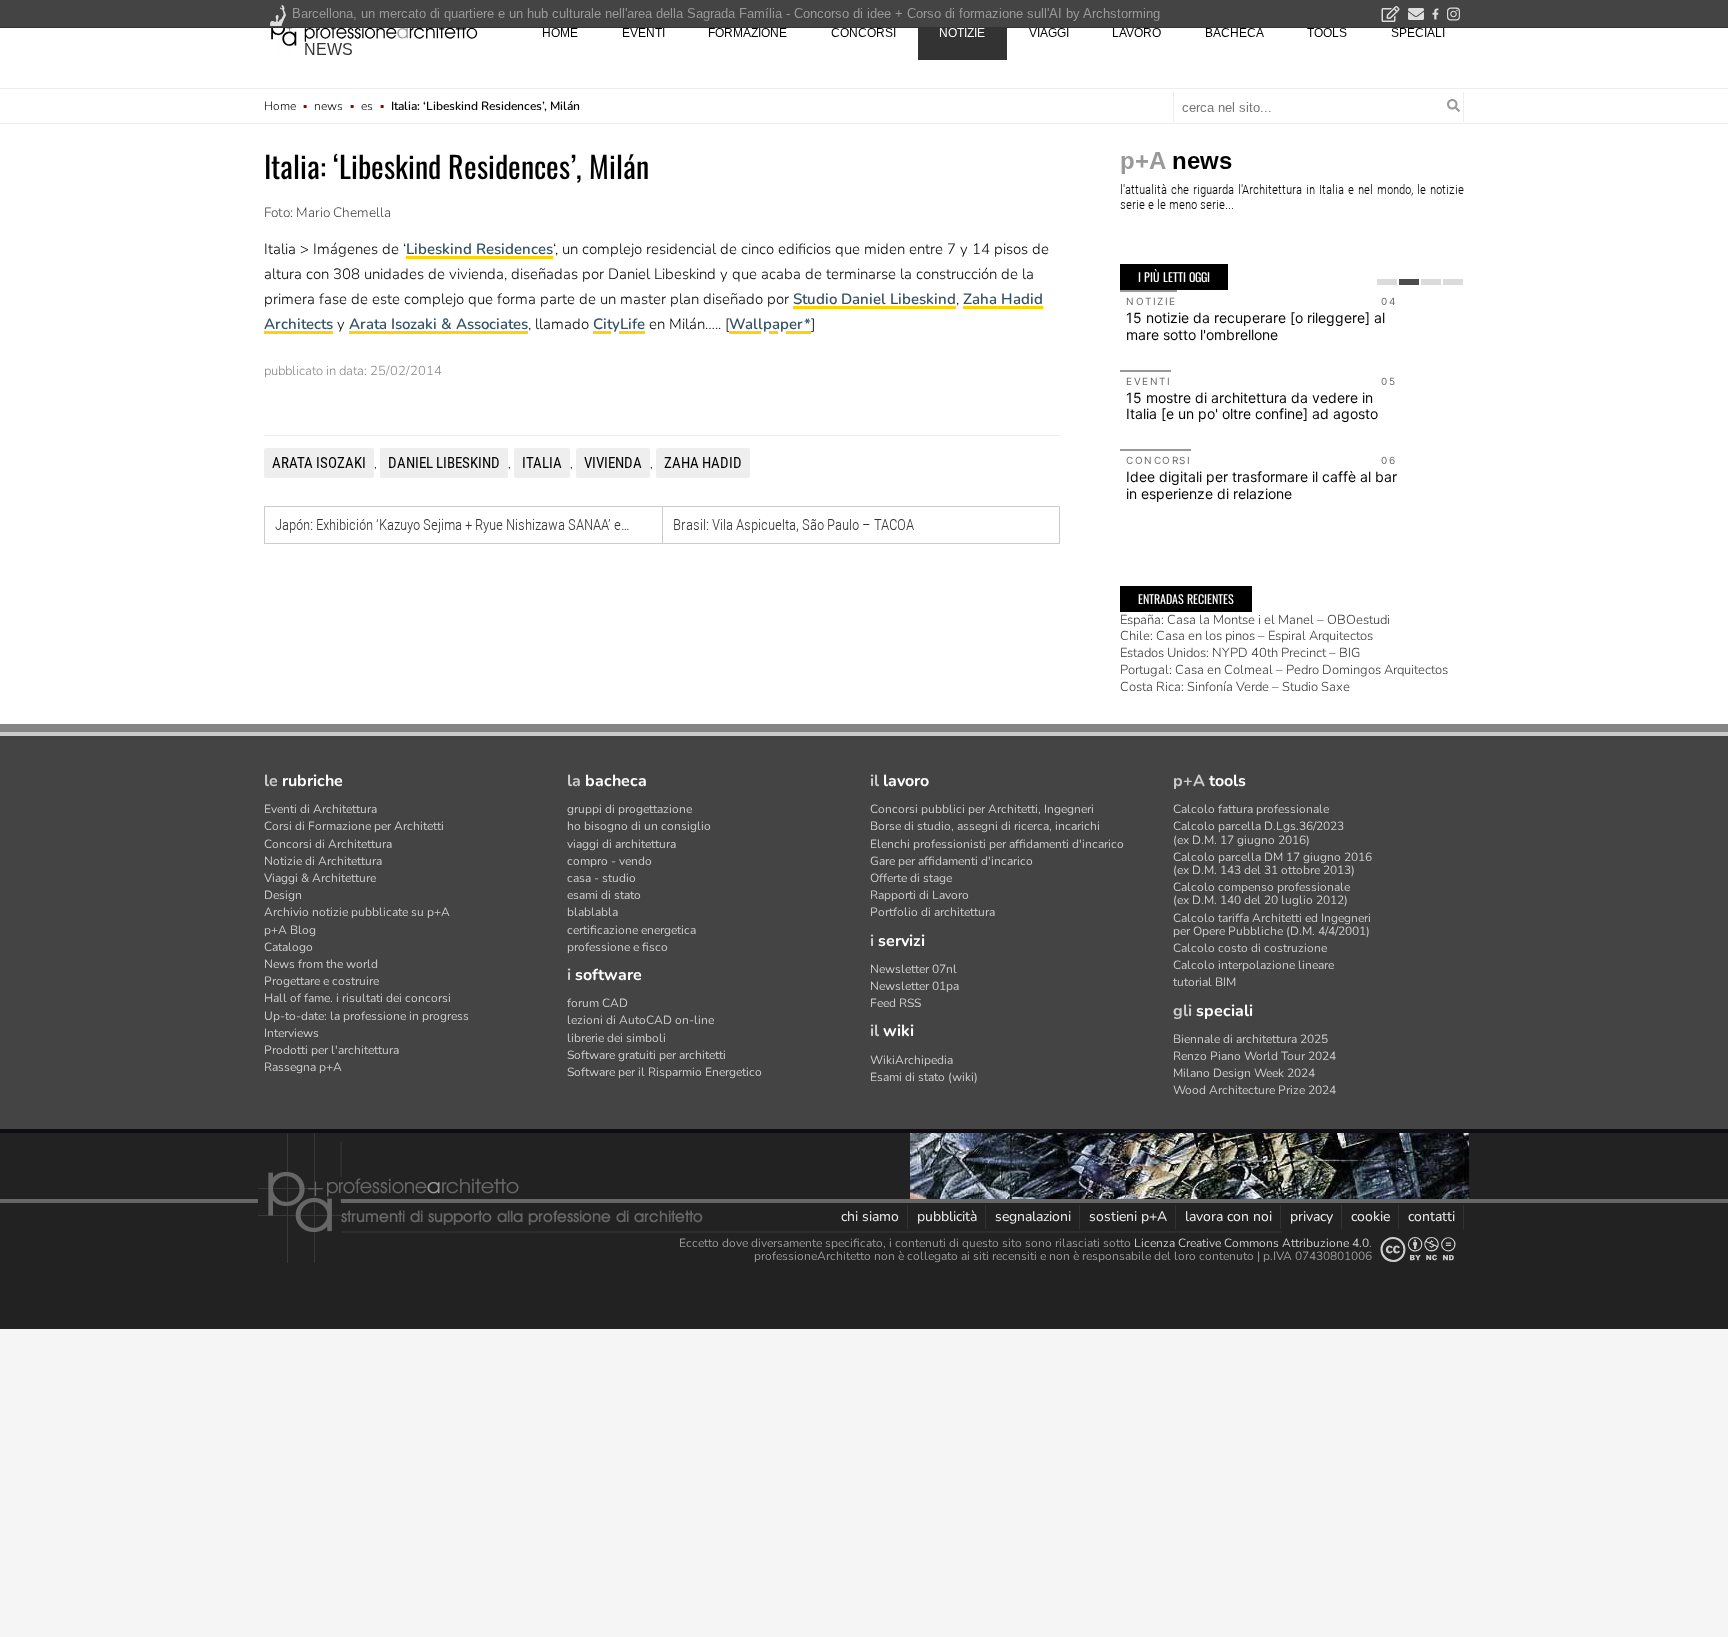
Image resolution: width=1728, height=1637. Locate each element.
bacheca (1234, 33)
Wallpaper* (770, 324)
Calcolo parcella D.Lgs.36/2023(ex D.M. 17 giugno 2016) (1258, 832)
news (328, 49)
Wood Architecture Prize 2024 (1254, 1090)
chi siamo (870, 1216)
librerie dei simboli (616, 1038)
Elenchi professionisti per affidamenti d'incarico (997, 844)
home (560, 33)
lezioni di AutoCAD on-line (640, 1020)
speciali (1418, 33)
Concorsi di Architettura (328, 844)
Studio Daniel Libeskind (874, 299)
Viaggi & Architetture (320, 878)
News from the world (321, 964)
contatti (1431, 1216)
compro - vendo (609, 861)
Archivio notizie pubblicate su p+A (357, 912)
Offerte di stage (911, 878)
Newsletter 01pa (914, 986)
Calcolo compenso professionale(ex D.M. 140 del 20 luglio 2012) (1261, 893)
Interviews (291, 1033)
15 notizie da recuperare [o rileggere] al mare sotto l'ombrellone (1255, 326)
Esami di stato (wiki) (924, 1077)
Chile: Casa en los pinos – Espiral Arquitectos (1246, 636)
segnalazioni (1033, 1216)
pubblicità (947, 1216)
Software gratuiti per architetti (646, 1055)
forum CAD (597, 1003)
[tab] (1387, 282)
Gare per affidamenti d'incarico (951, 861)
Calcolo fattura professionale (1251, 809)
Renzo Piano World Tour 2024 (1254, 1056)
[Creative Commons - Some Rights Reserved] (1418, 1249)
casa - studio (601, 878)
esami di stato (604, 895)
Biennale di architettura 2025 (1250, 1039)
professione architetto (374, 31)
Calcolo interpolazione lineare (1253, 965)
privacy (1311, 1216)
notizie (962, 33)
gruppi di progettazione (629, 809)
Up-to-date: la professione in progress (366, 1016)
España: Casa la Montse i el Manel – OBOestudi (1255, 620)
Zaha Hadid (703, 463)
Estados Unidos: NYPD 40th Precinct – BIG (1240, 653)
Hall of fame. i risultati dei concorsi (357, 998)
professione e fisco (617, 947)
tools (1327, 33)
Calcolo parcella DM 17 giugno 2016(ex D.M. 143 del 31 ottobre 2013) (1272, 863)
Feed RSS (895, 1003)
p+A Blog (290, 930)
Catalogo (288, 947)
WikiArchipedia (911, 1060)
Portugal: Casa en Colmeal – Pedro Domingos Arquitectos (1284, 670)
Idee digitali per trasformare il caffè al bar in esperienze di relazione (1261, 485)
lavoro (1136, 33)
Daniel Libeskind (444, 463)
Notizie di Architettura (323, 861)
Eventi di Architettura (320, 809)
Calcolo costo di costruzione (1250, 948)
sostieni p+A (1128, 1216)
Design (283, 895)
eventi (643, 33)
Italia (542, 463)
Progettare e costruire (321, 981)
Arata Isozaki (319, 463)
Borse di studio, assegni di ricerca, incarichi (985, 826)
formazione (747, 33)
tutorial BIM (1204, 982)
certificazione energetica (631, 930)
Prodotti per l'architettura (331, 1050)
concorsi (863, 33)
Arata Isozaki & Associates (438, 324)
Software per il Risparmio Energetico (664, 1072)
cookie (1370, 1216)
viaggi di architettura (621, 844)
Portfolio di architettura (932, 912)
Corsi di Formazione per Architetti (354, 826)
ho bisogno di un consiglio (639, 826)
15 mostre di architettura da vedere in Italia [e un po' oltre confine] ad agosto (1252, 406)
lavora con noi (1228, 1216)
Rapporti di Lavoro (919, 895)
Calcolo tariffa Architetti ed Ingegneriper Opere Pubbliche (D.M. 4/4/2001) (1272, 924)
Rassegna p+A (303, 1067)
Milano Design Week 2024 (1244, 1073)
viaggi (1049, 33)
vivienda (613, 463)
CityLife (619, 324)
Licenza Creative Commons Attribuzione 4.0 (1251, 1243)
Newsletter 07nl (913, 969)
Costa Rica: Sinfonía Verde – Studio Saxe (1235, 687)
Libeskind (439, 249)
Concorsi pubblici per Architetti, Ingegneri (982, 809)
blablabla (592, 912)
